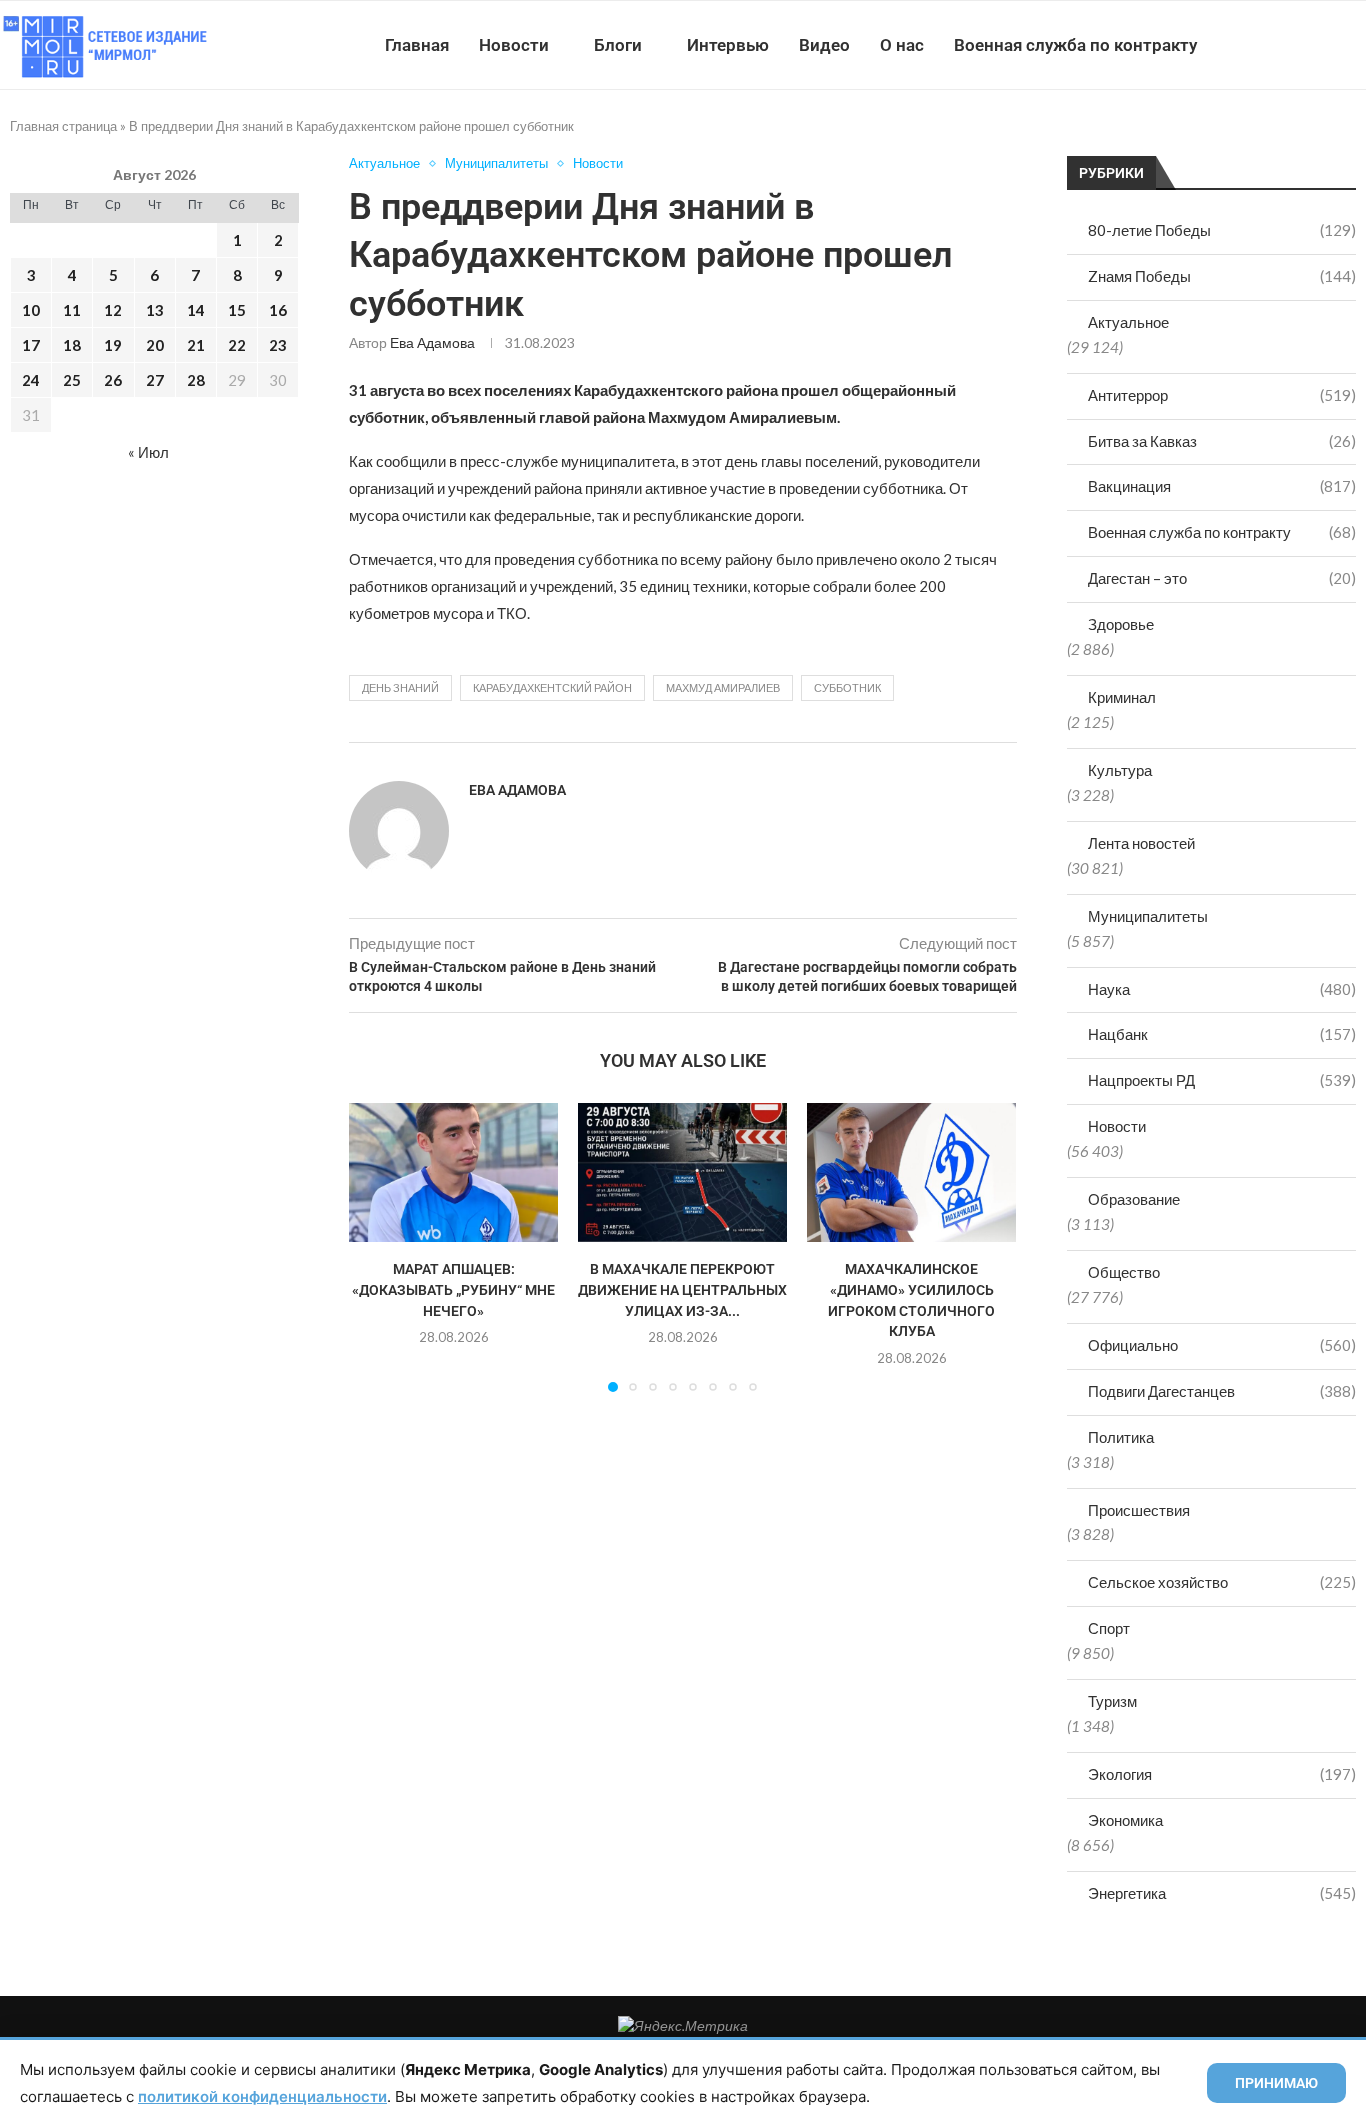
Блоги (618, 45)
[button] (376, 1247)
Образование (1134, 1199)
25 (72, 380)
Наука (1222, 989)
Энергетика (1222, 1893)
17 (31, 345)
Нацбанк (1222, 1034)
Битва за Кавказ (1222, 441)
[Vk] (1283, 45)
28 (196, 380)
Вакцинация (1222, 486)
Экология (1222, 1774)
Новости (514, 45)
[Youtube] (1262, 45)
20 (155, 345)
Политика (1121, 1437)
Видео (824, 45)
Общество (1124, 1272)
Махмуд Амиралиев (723, 687)
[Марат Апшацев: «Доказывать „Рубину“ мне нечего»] (453, 1172)
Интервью (728, 45)
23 (278, 345)
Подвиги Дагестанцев (1222, 1391)
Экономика (1125, 1820)
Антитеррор (1222, 395)
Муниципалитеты (1148, 916)
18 (72, 345)
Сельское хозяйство (1222, 1582)
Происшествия (1139, 1510)
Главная (417, 45)
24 (31, 380)
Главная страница (63, 126)
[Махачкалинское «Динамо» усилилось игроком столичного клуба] (911, 1172)
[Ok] (1325, 45)
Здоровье (1121, 624)
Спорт (1109, 1628)
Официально (1222, 1345)
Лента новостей (1141, 843)
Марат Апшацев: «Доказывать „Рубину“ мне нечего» (453, 1289)
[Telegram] (1304, 45)
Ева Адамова (432, 342)
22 (237, 345)
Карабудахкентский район (552, 687)
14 (196, 310)
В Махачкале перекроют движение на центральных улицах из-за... (682, 1289)
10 (31, 310)
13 (155, 310)
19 (113, 345)
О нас (902, 45)
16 (278, 310)
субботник (847, 687)
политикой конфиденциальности (262, 2096)
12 (113, 310)
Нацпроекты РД (1222, 1080)
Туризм (1112, 1701)
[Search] (1356, 45)
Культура (1120, 770)
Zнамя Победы (1222, 276)
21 (196, 345)
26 (113, 380)
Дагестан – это (1222, 578)
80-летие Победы (1222, 230)
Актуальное (1128, 322)
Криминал (1122, 697)
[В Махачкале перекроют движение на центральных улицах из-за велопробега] (682, 1172)
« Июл (148, 452)
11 (72, 310)
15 (237, 310)
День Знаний (400, 687)
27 (155, 380)
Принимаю (1276, 2083)
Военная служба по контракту (1075, 45)
